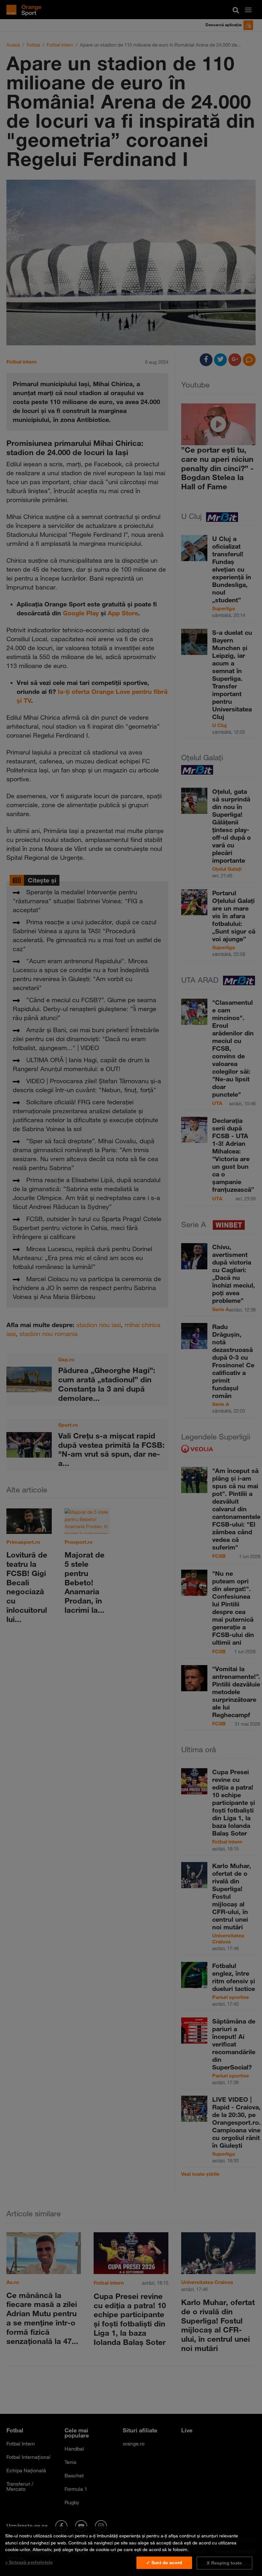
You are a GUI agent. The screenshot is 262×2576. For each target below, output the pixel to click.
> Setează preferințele (29, 2562)
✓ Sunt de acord (164, 2563)
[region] (131, 2551)
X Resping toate (224, 2563)
